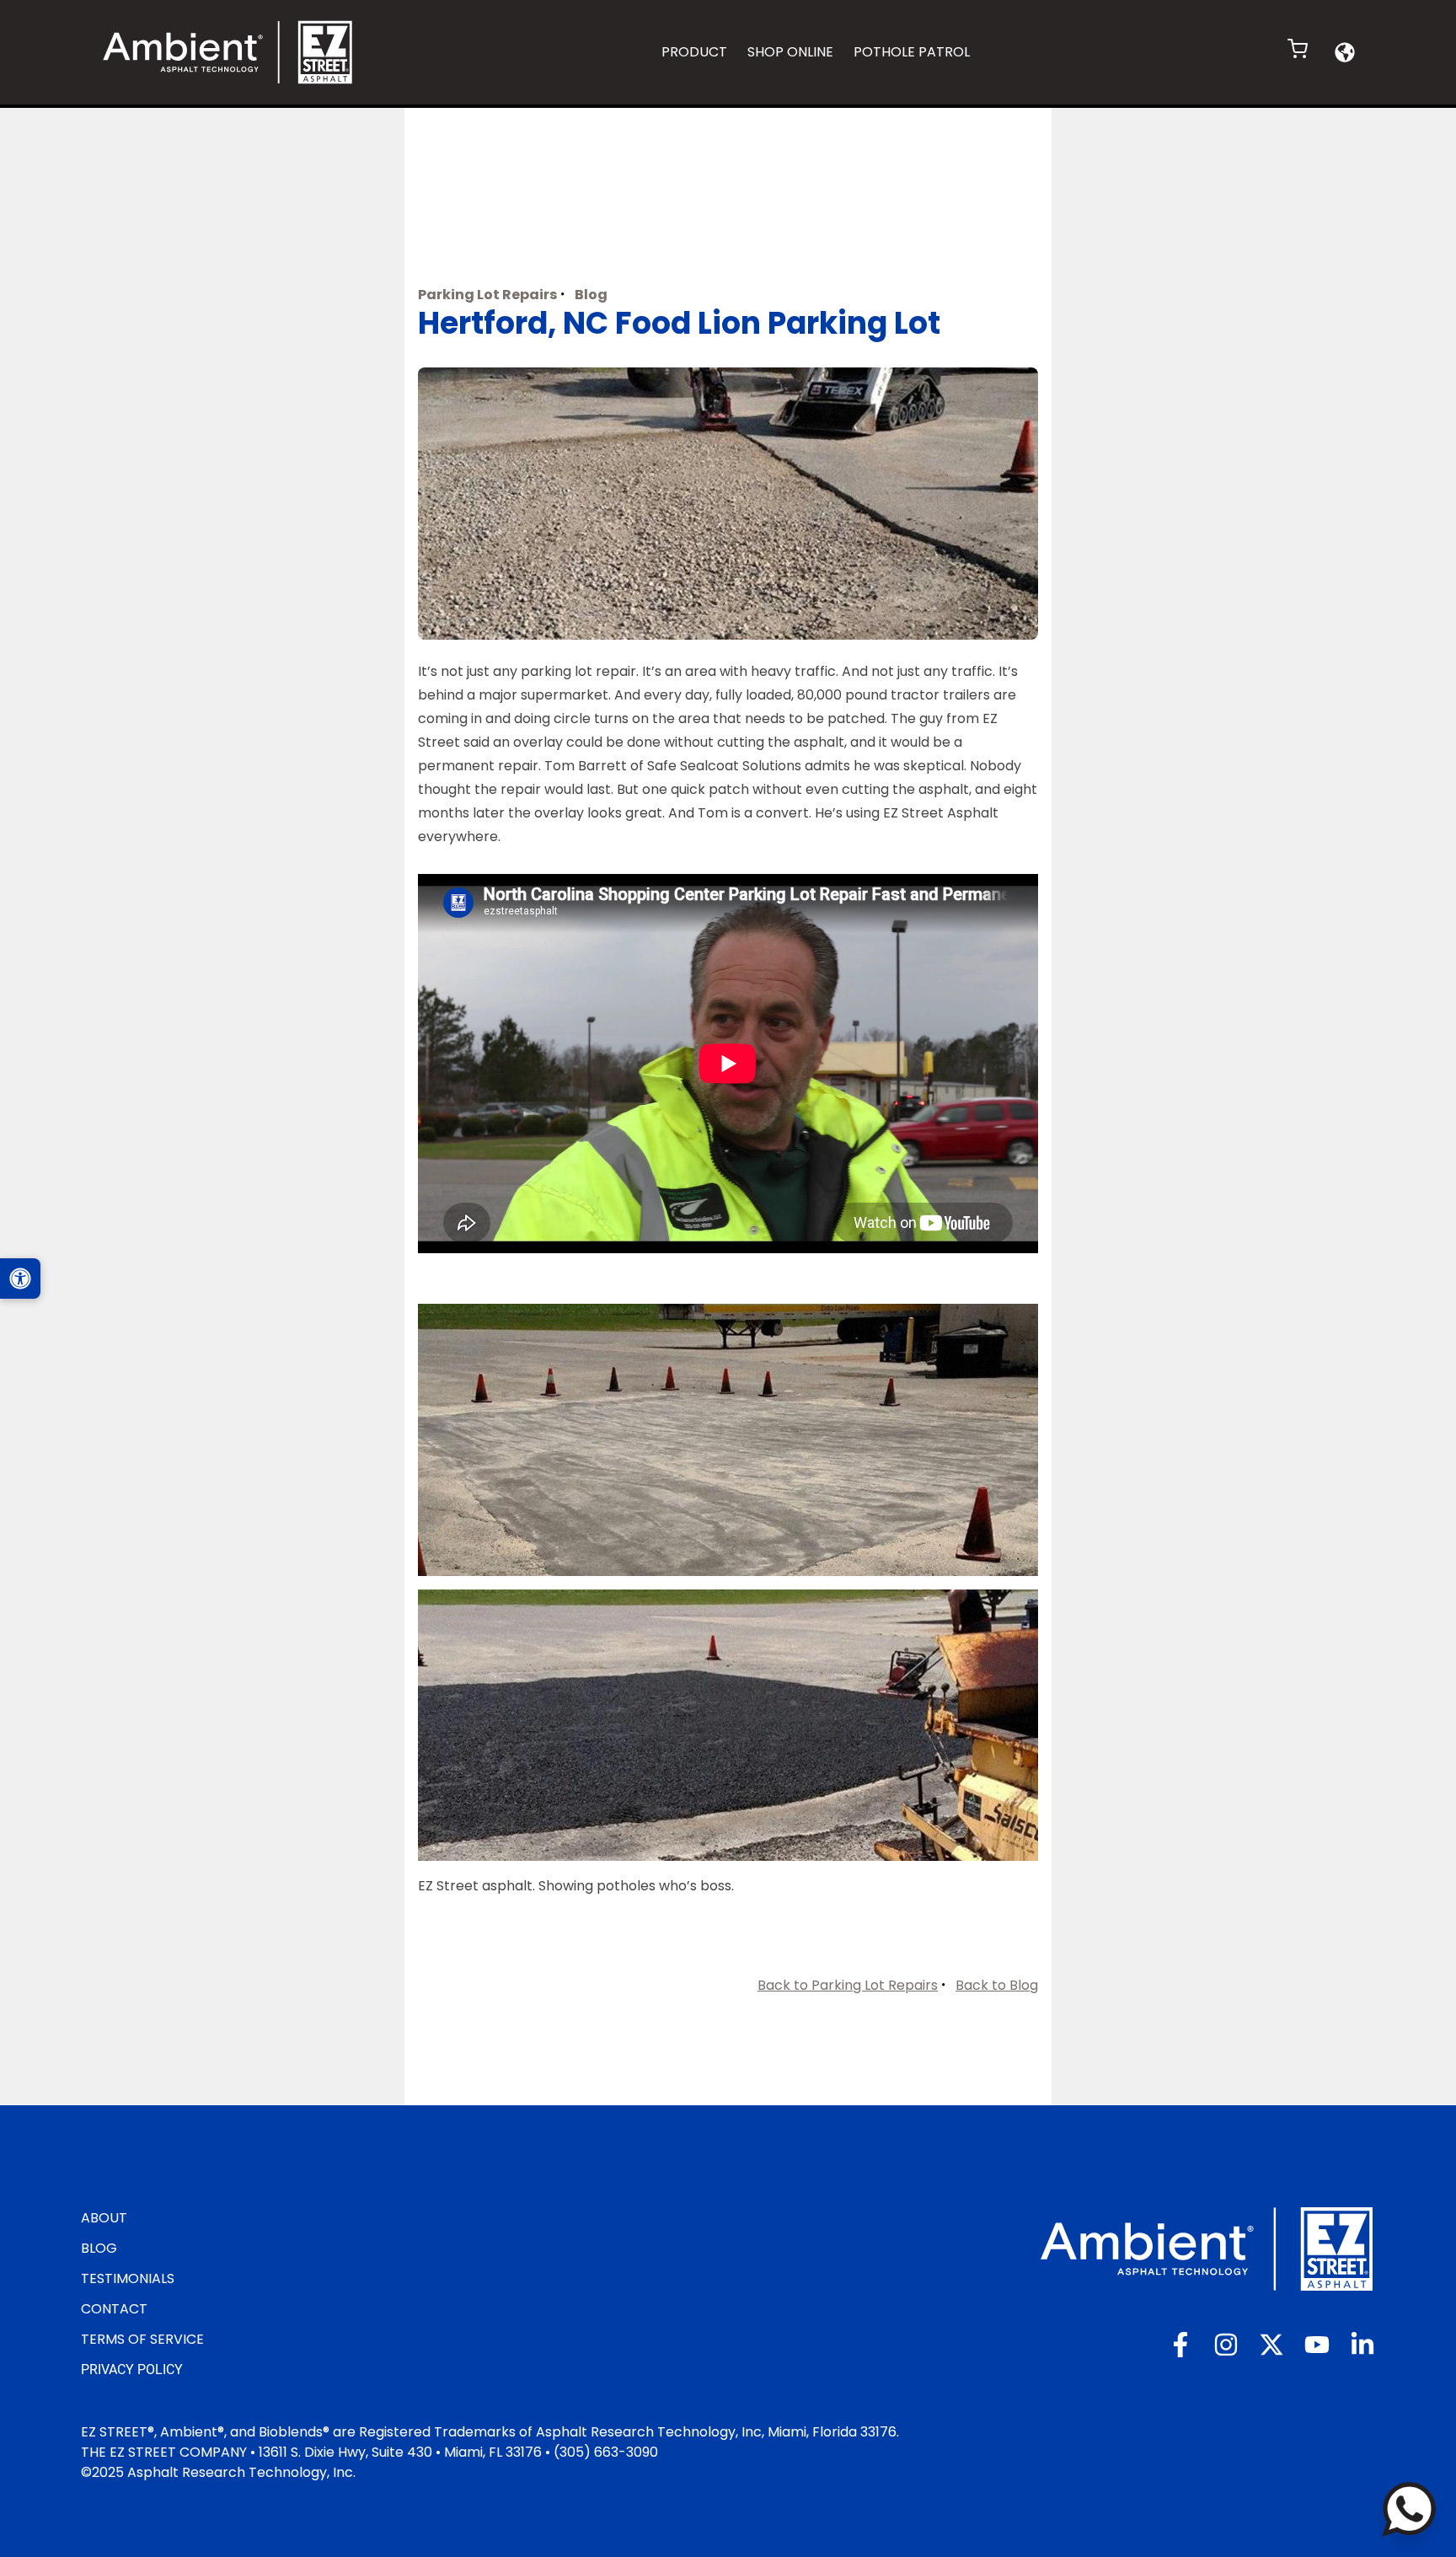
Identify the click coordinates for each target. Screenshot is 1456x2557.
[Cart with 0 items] (1298, 49)
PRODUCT (694, 52)
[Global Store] (1345, 52)
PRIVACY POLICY (132, 2369)
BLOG (99, 2248)
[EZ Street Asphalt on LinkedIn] (1362, 2345)
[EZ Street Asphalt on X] (1271, 2345)
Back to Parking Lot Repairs (848, 1985)
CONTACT (114, 2309)
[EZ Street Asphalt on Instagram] (1226, 2345)
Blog (591, 295)
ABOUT (104, 2218)
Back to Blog (997, 1985)
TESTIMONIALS (128, 2278)
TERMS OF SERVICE (142, 2339)
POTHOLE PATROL (912, 52)
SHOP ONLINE (790, 52)
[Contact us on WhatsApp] (1409, 2509)
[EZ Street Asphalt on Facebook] (1180, 2345)
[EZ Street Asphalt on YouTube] (1317, 2345)
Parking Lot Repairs (487, 295)
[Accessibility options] (20, 1278)
